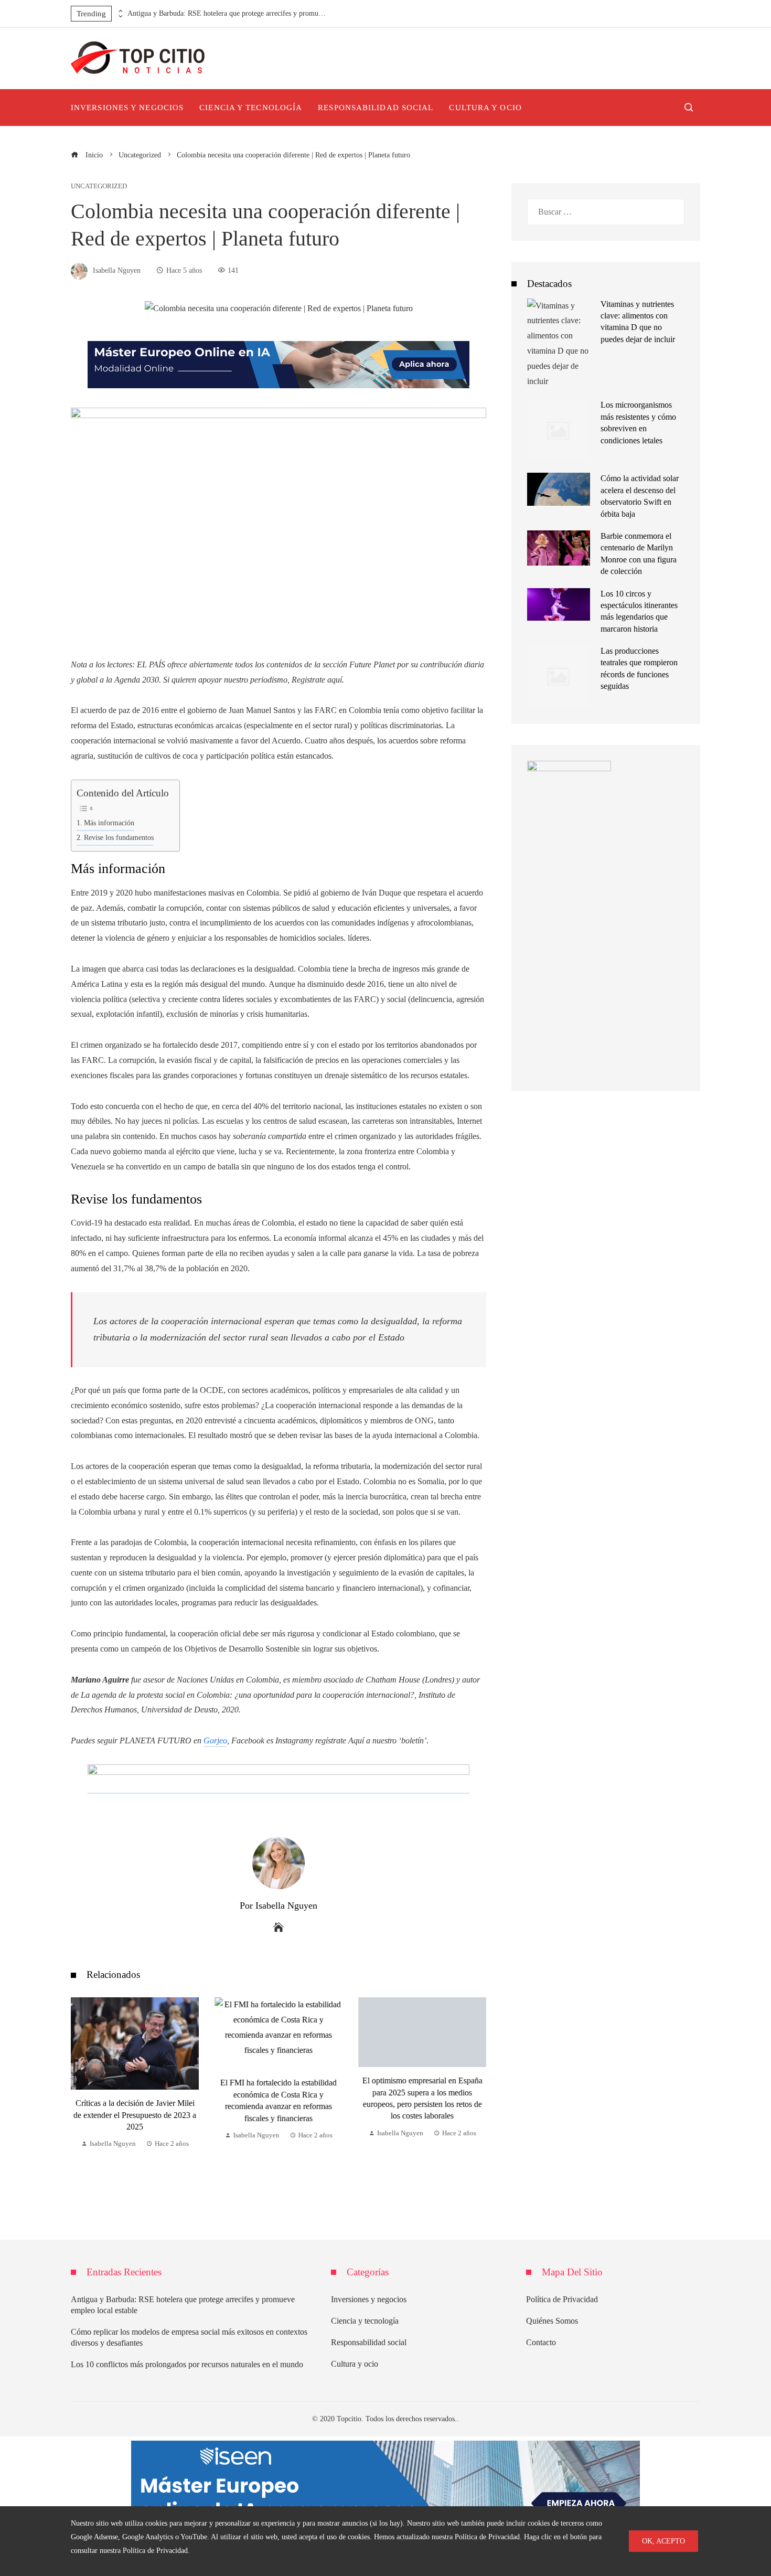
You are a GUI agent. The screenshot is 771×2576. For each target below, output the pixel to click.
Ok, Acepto (663, 2541)
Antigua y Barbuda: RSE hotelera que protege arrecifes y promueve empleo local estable (227, 13)
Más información (109, 823)
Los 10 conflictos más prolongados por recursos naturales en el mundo (187, 2364)
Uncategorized (99, 187)
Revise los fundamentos (119, 837)
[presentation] (120, 11)
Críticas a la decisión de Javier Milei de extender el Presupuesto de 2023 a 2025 (135, 2115)
